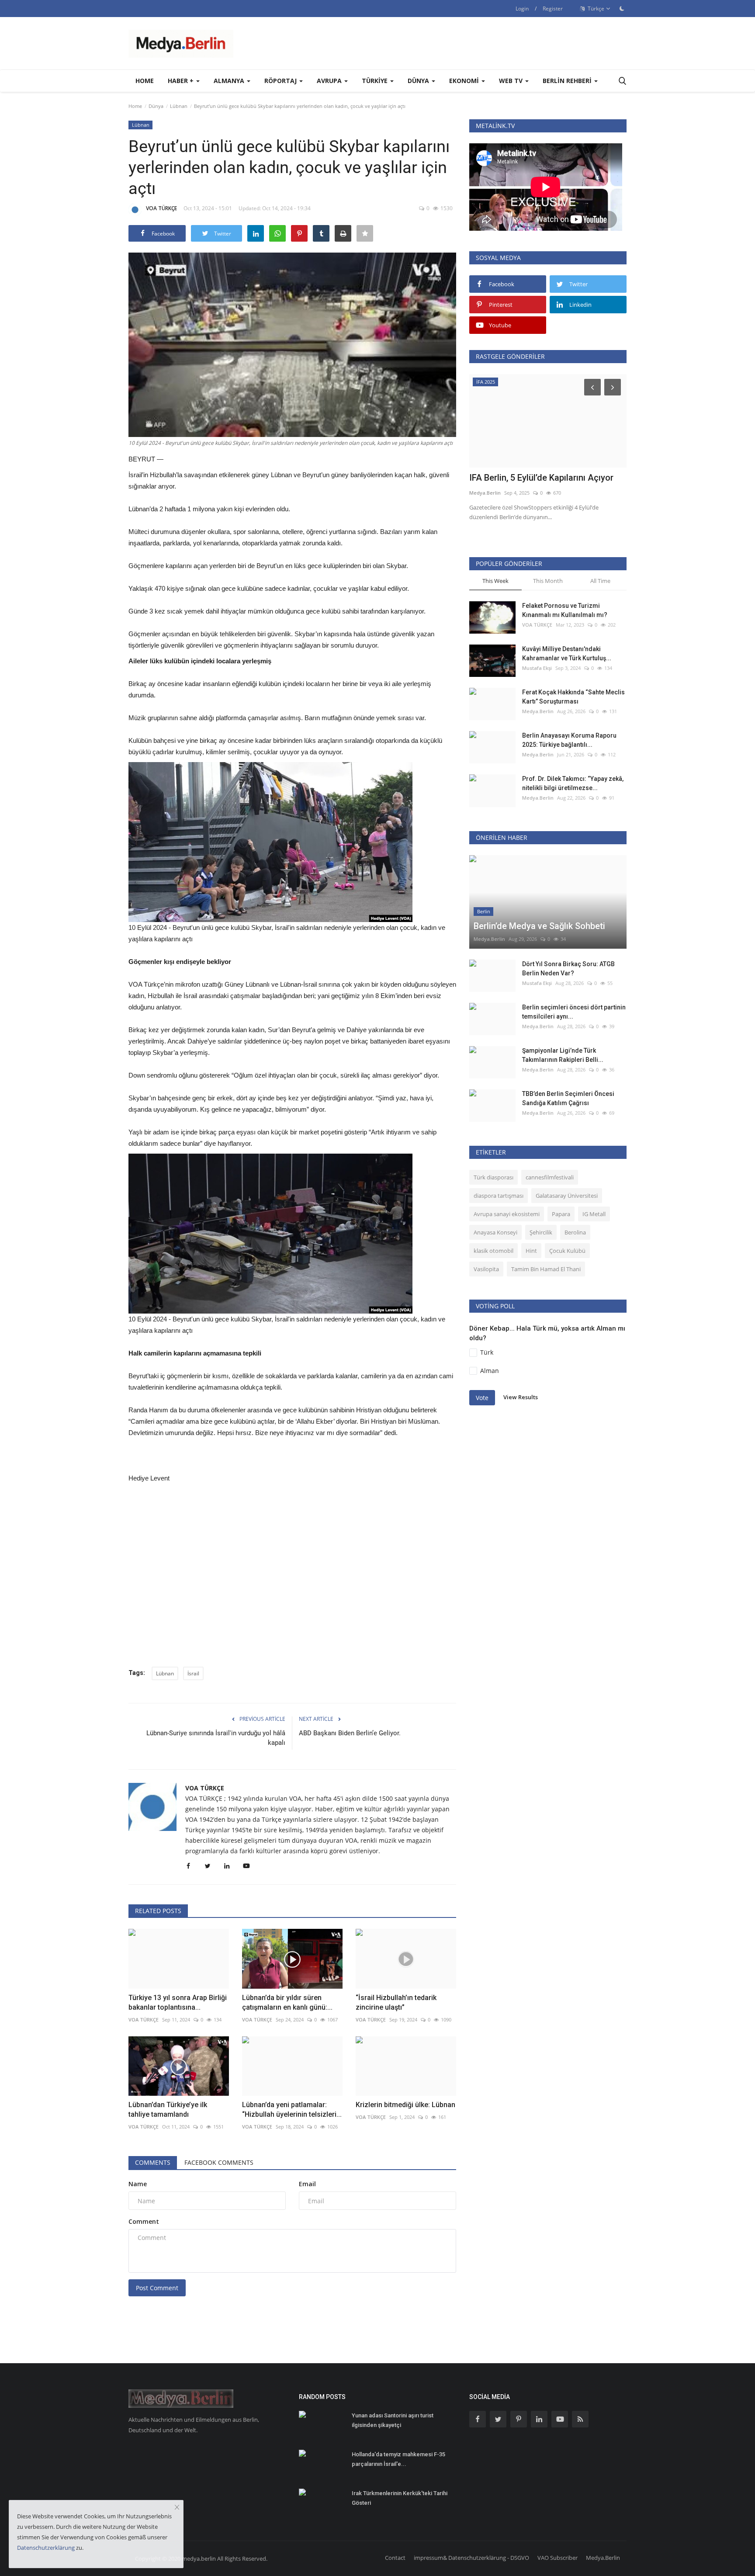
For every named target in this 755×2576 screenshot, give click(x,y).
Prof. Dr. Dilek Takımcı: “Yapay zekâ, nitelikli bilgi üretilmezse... (573, 783)
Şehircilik (541, 1232)
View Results (521, 1397)
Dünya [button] (419, 81)
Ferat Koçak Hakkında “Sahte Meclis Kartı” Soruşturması (573, 697)
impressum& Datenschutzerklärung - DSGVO (471, 2558)
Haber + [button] (182, 81)
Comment (144, 2221)
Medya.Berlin (485, 493)
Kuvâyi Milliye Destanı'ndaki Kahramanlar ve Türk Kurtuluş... (567, 654)
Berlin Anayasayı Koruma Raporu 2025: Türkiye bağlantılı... (569, 740)
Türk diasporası (494, 1177)
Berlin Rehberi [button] (568, 81)
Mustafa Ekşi (537, 668)
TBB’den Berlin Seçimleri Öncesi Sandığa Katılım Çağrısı (568, 1098)
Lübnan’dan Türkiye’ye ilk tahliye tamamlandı (168, 2110)
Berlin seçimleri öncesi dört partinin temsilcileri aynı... (574, 1012)
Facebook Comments (219, 2162)
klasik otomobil (494, 1251)
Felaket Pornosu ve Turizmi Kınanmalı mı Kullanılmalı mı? (565, 610)
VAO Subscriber (558, 2558)
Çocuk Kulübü (567, 1251)
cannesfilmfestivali (550, 1177)
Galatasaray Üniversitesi (567, 1196)
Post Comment (157, 2288)
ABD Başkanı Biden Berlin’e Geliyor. (350, 1733)
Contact (395, 2558)
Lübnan (179, 106)
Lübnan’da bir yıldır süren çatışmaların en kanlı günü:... (287, 2002)
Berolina (575, 1232)
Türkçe (595, 9)
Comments (153, 2162)
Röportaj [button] (281, 81)
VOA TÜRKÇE (161, 208)
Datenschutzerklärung (46, 2548)
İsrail (193, 1673)
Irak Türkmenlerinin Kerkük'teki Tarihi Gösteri (400, 2498)
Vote (482, 1398)
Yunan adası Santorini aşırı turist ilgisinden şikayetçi (393, 2420)
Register (553, 9)
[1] (622, 8)
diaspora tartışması (499, 1196)
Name (138, 2184)
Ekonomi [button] (465, 81)
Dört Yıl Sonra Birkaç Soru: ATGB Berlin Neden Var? (568, 969)
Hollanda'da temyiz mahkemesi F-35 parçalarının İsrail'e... (398, 2459)
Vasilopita (486, 1269)
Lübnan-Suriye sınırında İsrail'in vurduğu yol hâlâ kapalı (216, 1738)
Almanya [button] (230, 81)
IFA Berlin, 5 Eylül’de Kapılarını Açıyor (541, 478)
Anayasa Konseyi (495, 1232)
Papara (561, 1214)
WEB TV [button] (512, 81)
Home (145, 81)
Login (522, 9)
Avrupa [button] (330, 81)
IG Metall (594, 1214)
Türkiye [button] (376, 81)
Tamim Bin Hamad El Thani (546, 1269)
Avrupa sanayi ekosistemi (507, 1214)
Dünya (156, 106)
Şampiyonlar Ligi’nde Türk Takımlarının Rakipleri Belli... (563, 1055)
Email (307, 2184)
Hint (531, 1251)
